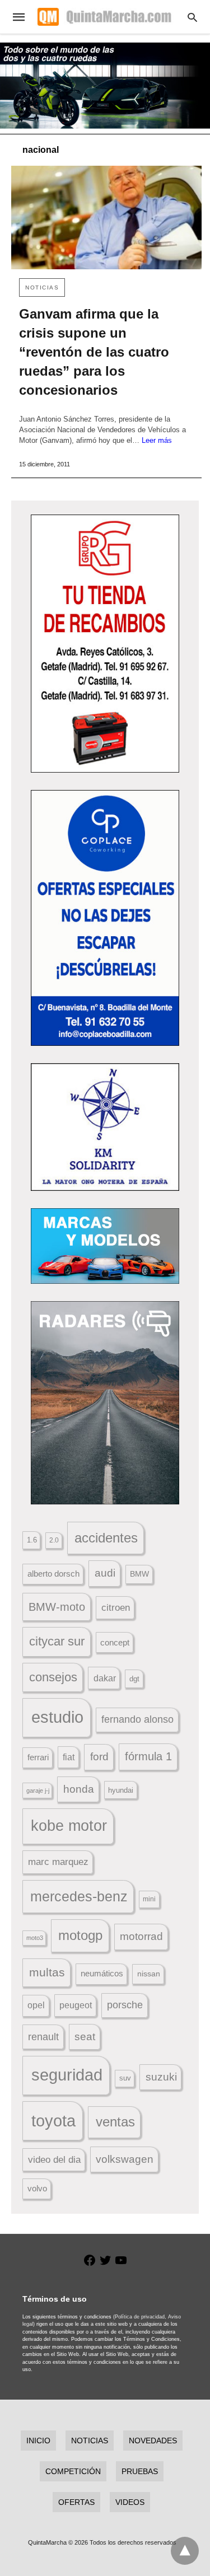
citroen (116, 1608)
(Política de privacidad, (140, 2317)
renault (43, 2037)
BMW (139, 1574)
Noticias (42, 287)
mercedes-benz (79, 1897)
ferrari (38, 1757)
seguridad (67, 2075)
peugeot (76, 2005)
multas (47, 1972)
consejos (53, 1677)
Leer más (157, 440)
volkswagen (125, 2159)
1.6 (32, 1540)
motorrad (141, 1936)
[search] (192, 17)
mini (149, 1899)
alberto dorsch (53, 1574)
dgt (134, 1679)
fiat (69, 1757)
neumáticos (102, 1973)
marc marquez (58, 1862)
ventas (115, 2122)
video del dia (54, 2160)
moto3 (35, 1938)
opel (36, 2005)
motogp (80, 1935)
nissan (149, 1974)
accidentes (106, 1538)
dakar (105, 1678)
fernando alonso (137, 1719)
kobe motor (69, 1826)
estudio (57, 1717)
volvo (37, 2189)
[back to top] (185, 2551)
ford (99, 1757)
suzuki (161, 2077)
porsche (125, 2005)
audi (105, 1573)
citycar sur (57, 1641)
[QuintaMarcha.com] (104, 17)
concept (115, 1643)
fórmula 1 (148, 1756)
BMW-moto (57, 1607)
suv (125, 2078)
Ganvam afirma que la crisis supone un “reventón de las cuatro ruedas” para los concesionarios (94, 352)
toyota (53, 2121)
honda (79, 1789)
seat (85, 2037)
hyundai (121, 1790)
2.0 (54, 1540)
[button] (105, 644)
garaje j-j (38, 1790)
